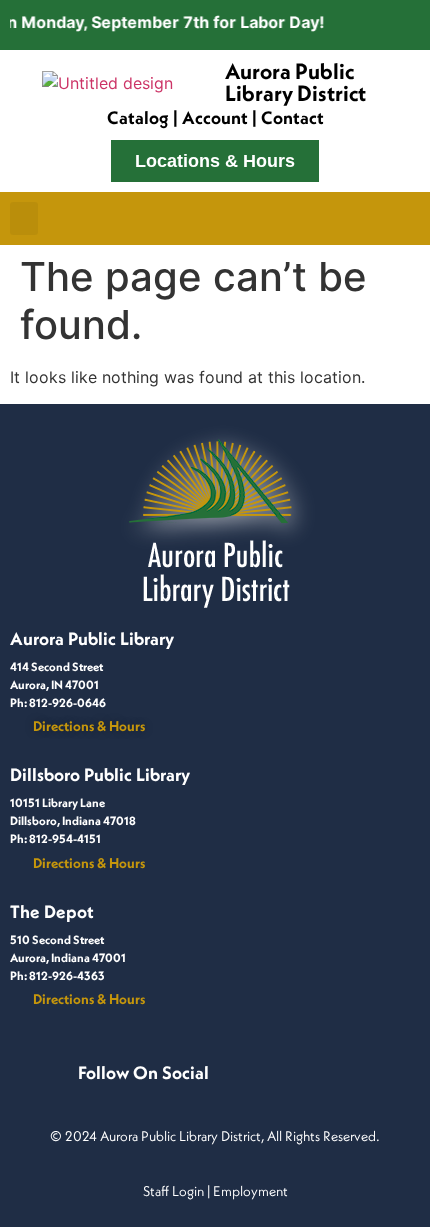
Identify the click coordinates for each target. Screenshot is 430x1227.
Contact (292, 117)
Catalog (138, 117)
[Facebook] (82, 1094)
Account (215, 117)
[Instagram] (106, 1094)
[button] (24, 218)
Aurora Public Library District (295, 82)
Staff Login (173, 1191)
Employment (250, 1191)
